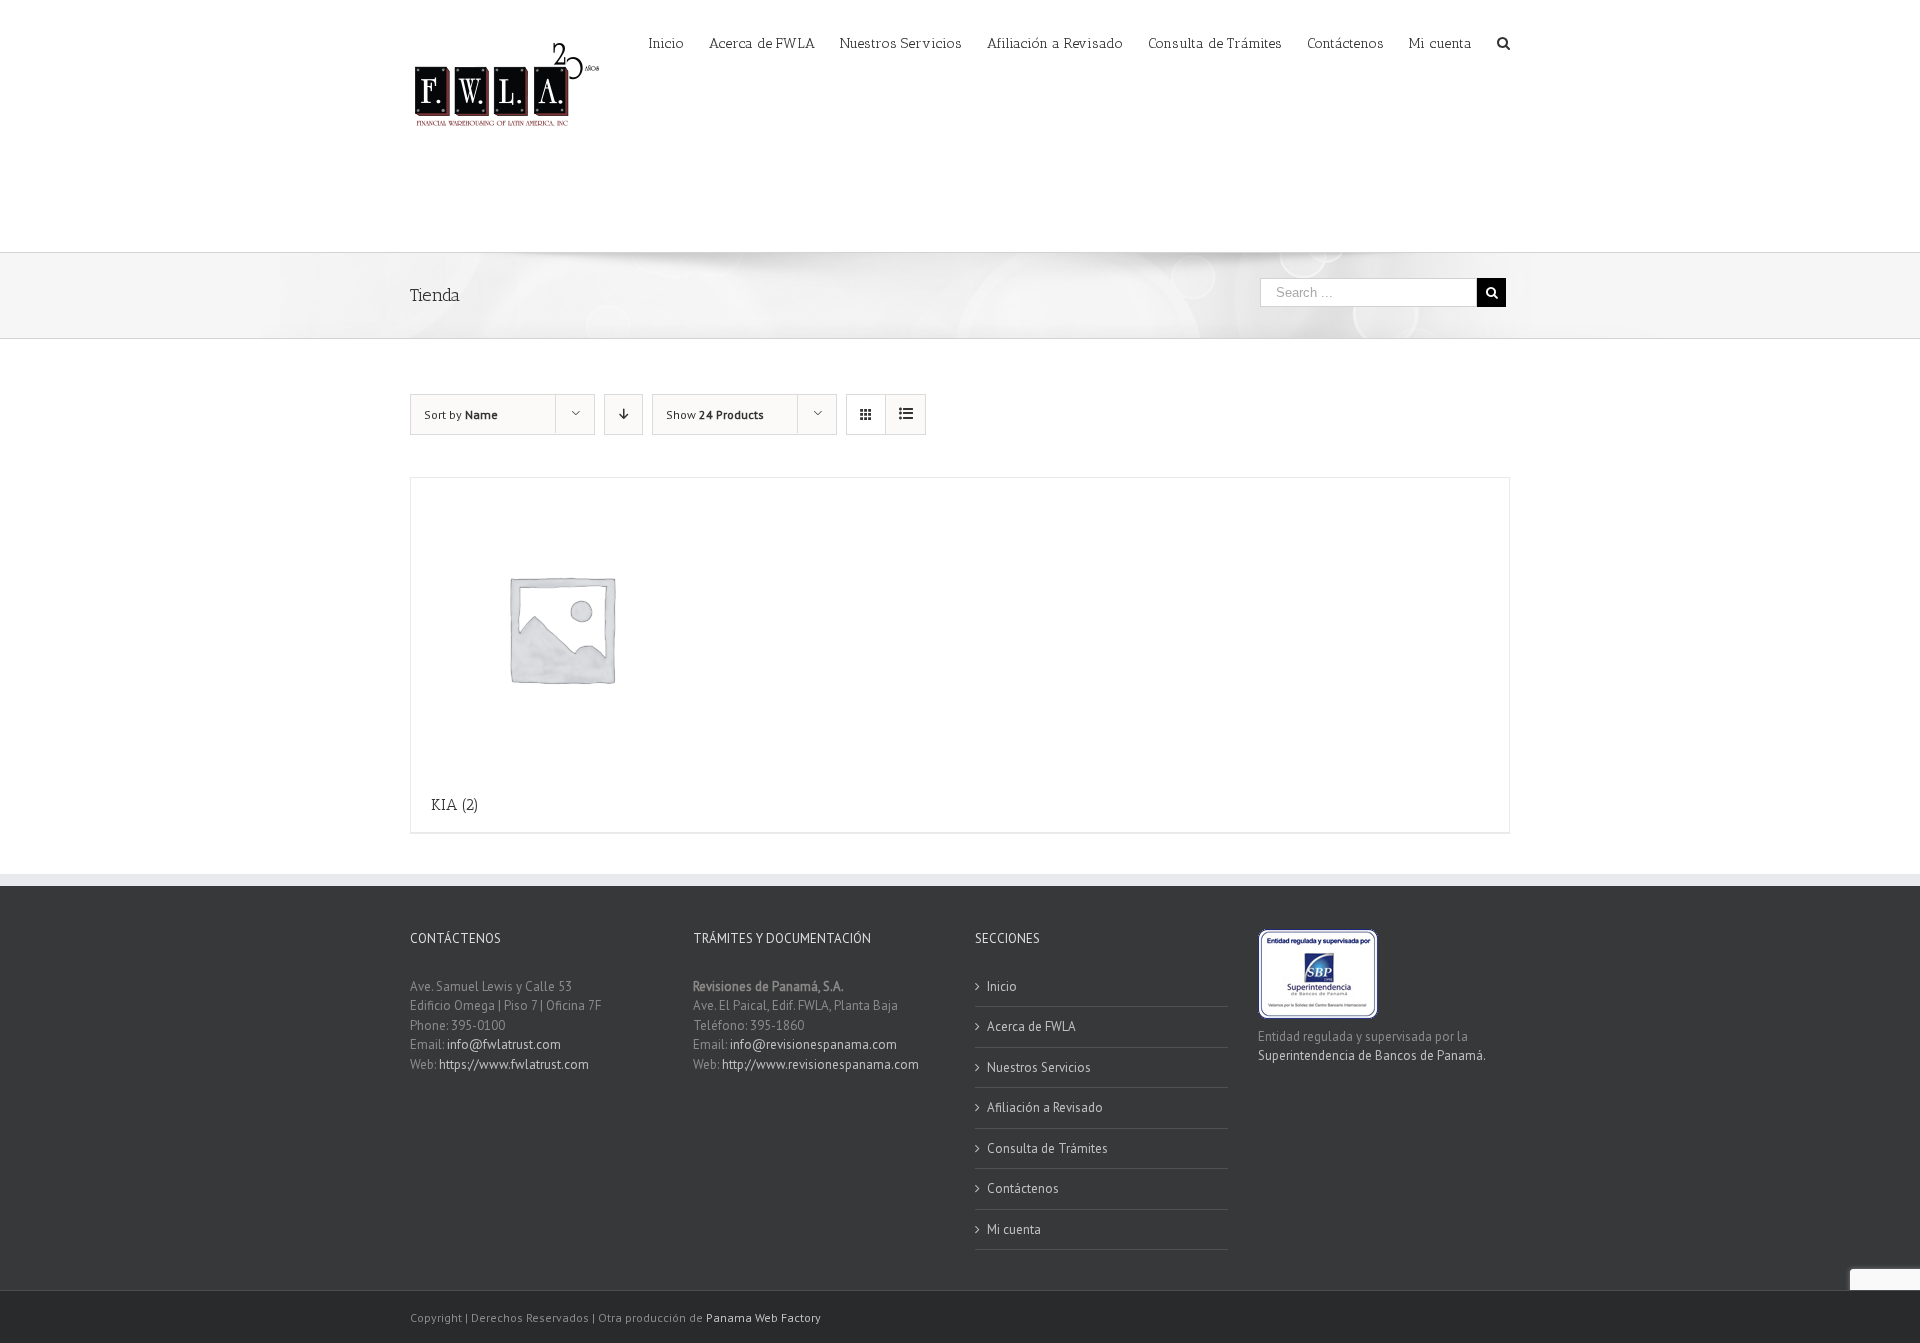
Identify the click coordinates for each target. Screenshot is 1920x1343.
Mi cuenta (1014, 1229)
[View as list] (905, 414)
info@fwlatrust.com (504, 1044)
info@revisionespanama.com (813, 1044)
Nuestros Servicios (1039, 1067)
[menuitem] (678, 42)
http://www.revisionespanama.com (820, 1064)
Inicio (1002, 986)
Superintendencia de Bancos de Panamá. (1372, 1055)
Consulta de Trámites (1047, 1148)
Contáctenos (1023, 1188)
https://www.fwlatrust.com (514, 1064)
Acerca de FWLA (1031, 1026)
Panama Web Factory (763, 1317)
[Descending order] (623, 414)
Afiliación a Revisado (1045, 1107)
